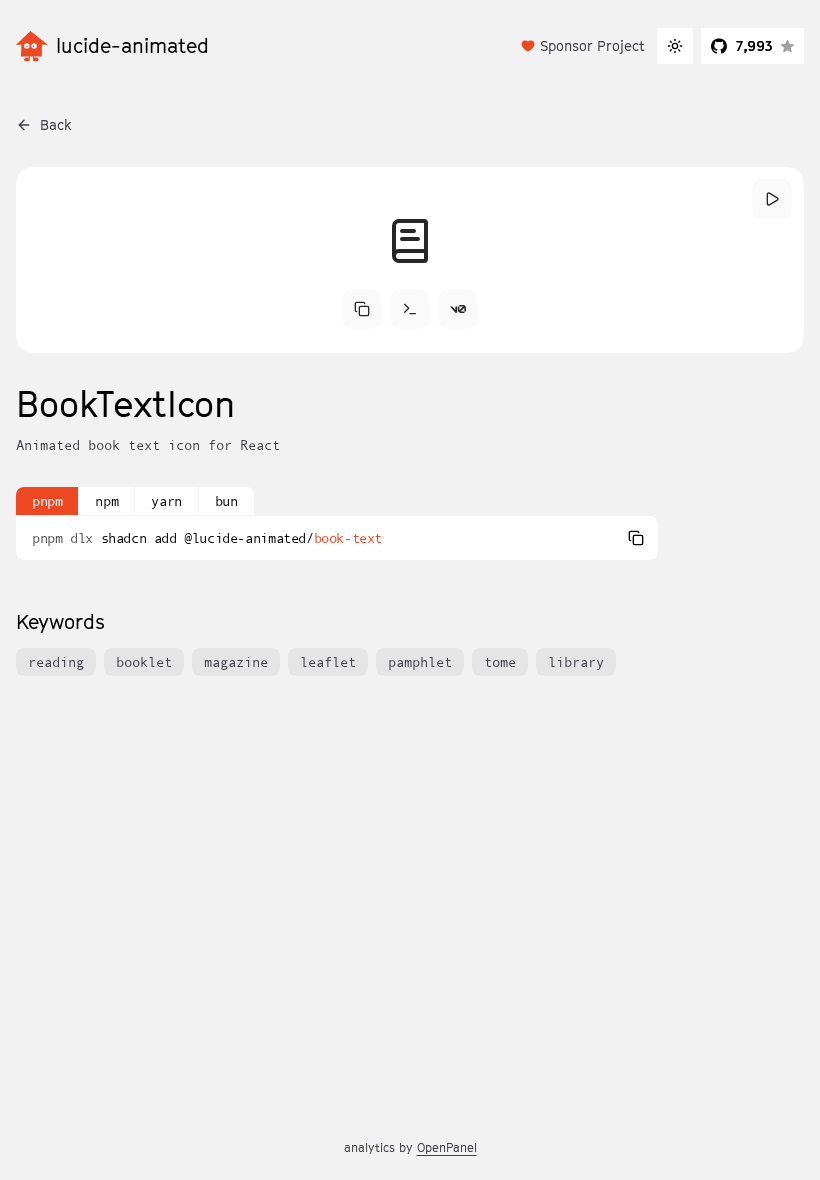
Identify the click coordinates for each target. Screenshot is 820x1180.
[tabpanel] (337, 538)
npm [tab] (106, 501)
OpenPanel (447, 1147)
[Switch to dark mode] (675, 46)
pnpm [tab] (47, 501)
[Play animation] (772, 199)
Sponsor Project (592, 45)
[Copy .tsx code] (362, 309)
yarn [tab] (166, 501)
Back (56, 124)
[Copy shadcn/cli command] (410, 309)
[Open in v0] (458, 309)
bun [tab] (226, 501)
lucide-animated (132, 46)
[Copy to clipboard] (636, 538)
